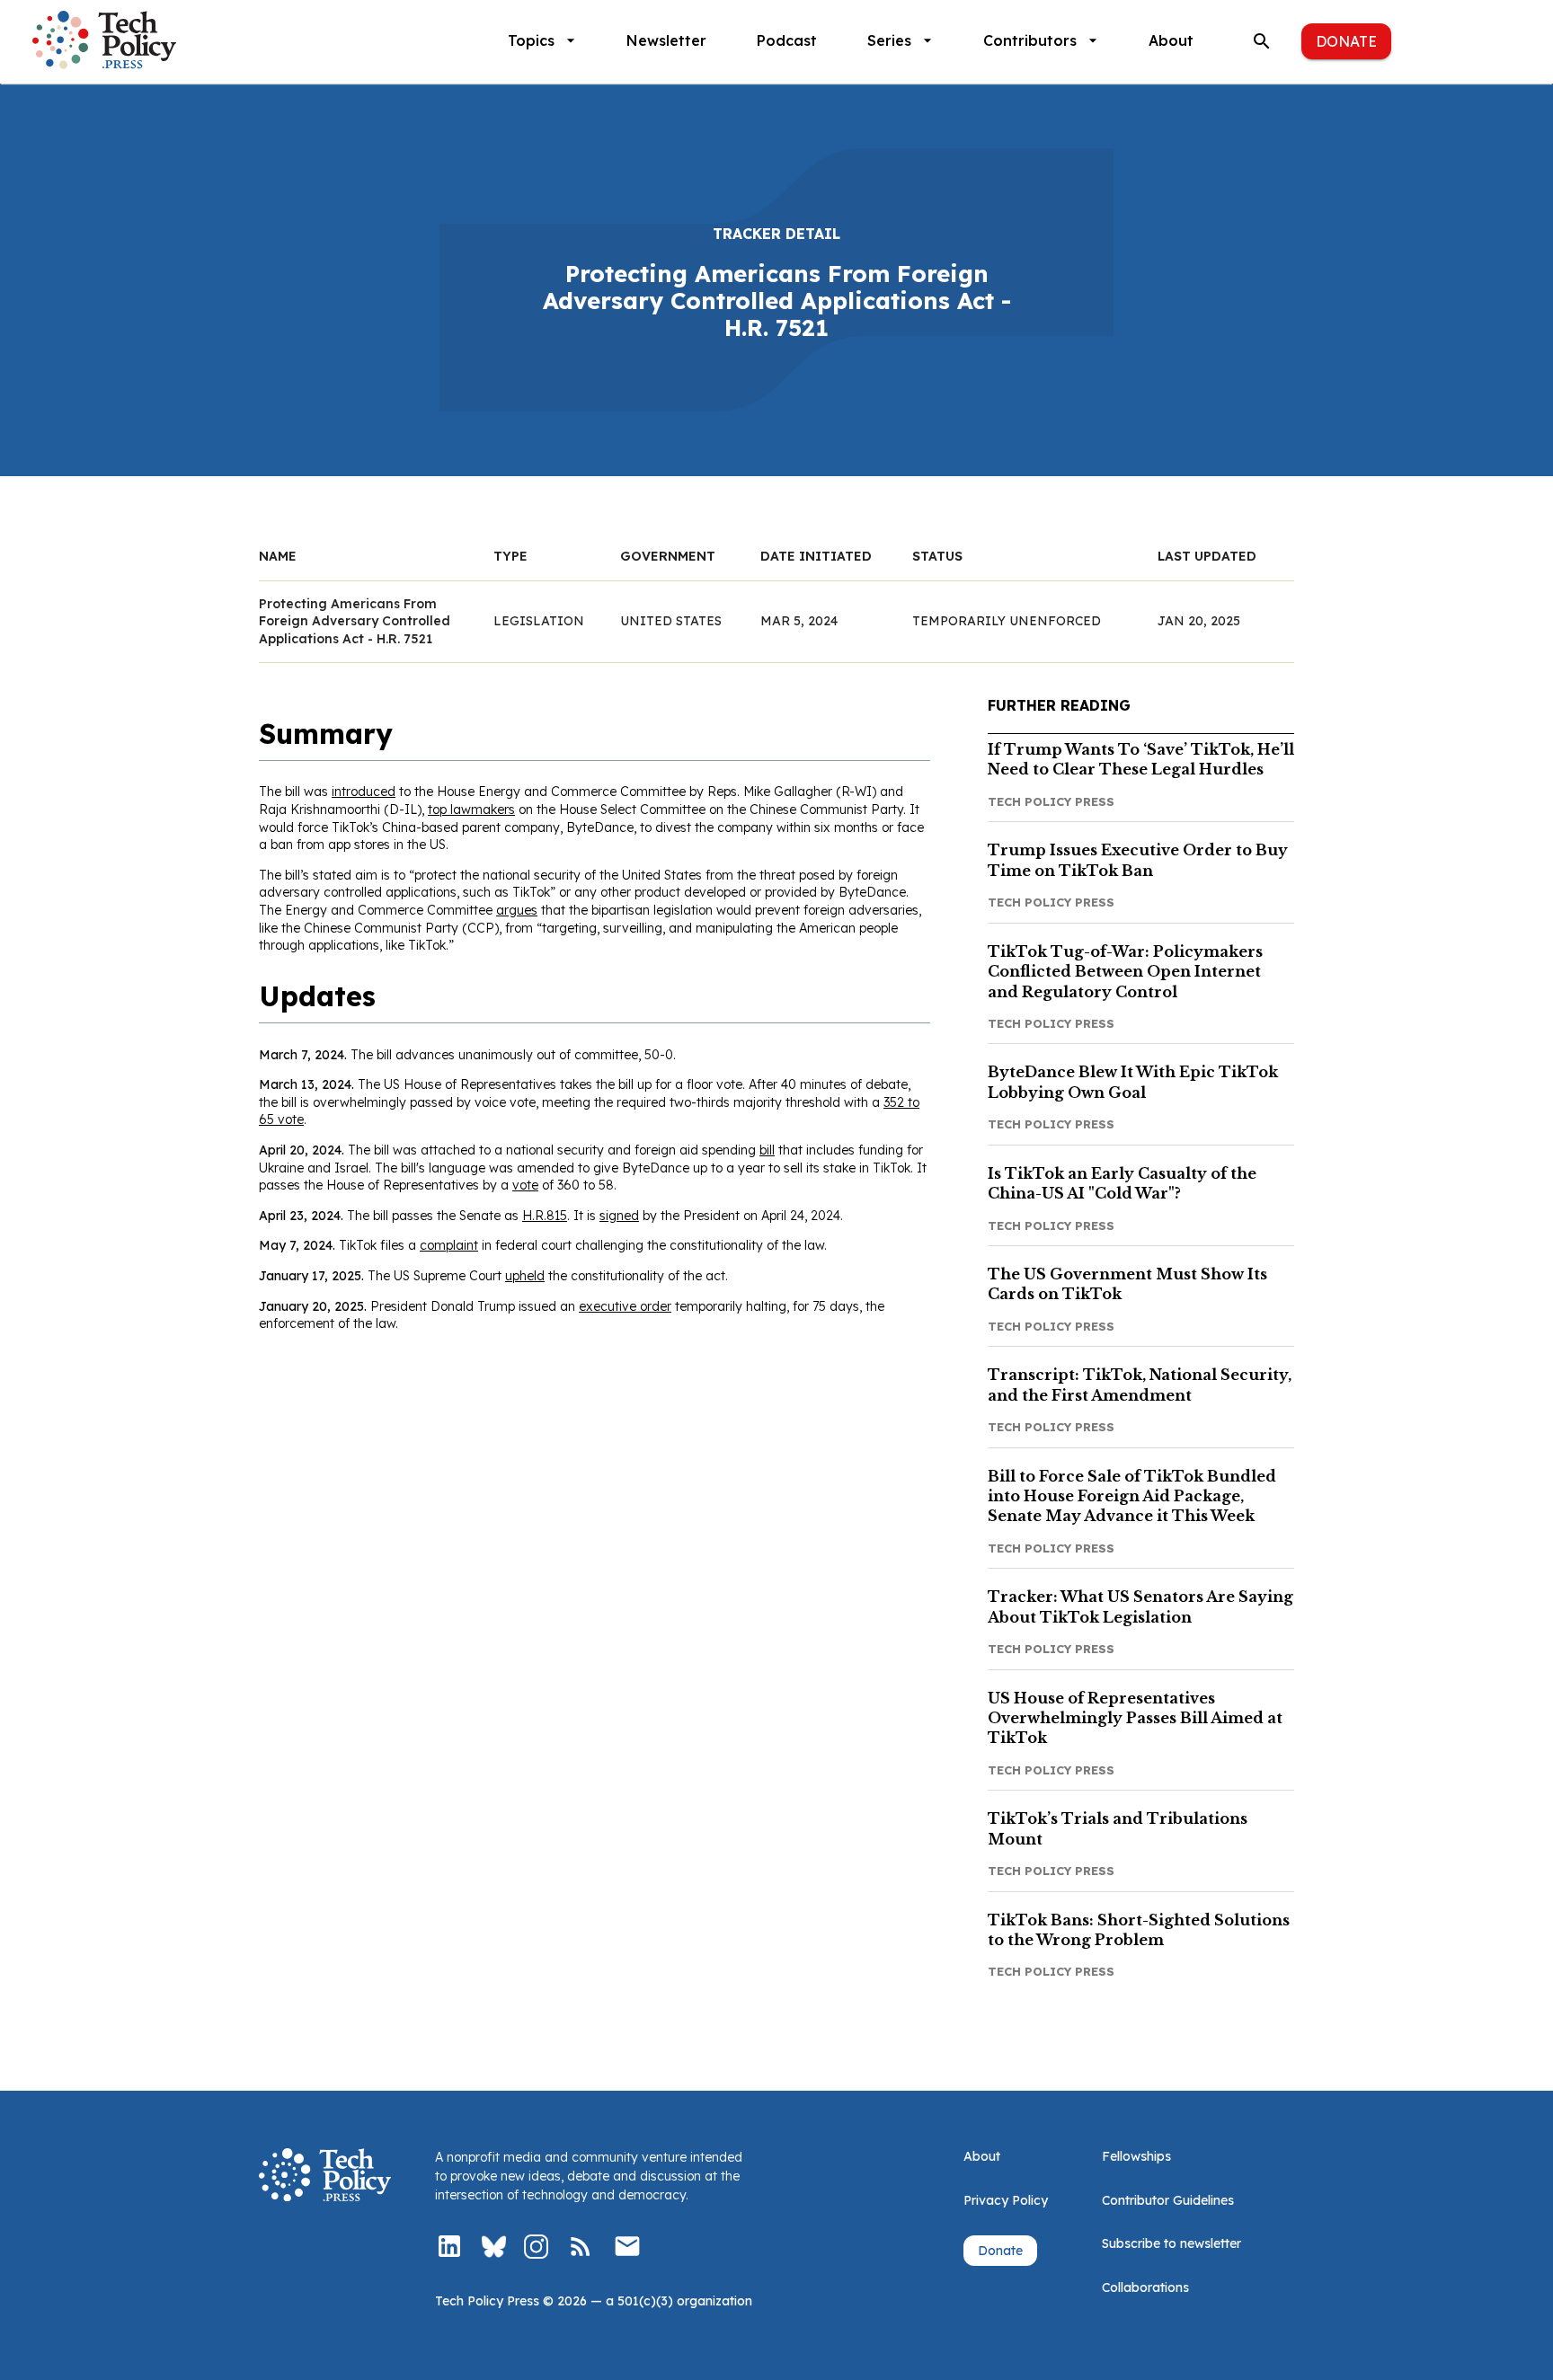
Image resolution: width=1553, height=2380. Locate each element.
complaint (449, 1245)
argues (517, 910)
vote (525, 1185)
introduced (364, 792)
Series (889, 40)
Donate (1346, 41)
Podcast (787, 40)
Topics (531, 40)
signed (619, 1216)
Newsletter (666, 40)
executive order (625, 1306)
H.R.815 (545, 1216)
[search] (1262, 41)
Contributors (1030, 40)
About (1171, 40)
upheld (525, 1276)
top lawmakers (471, 810)
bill (767, 1150)
